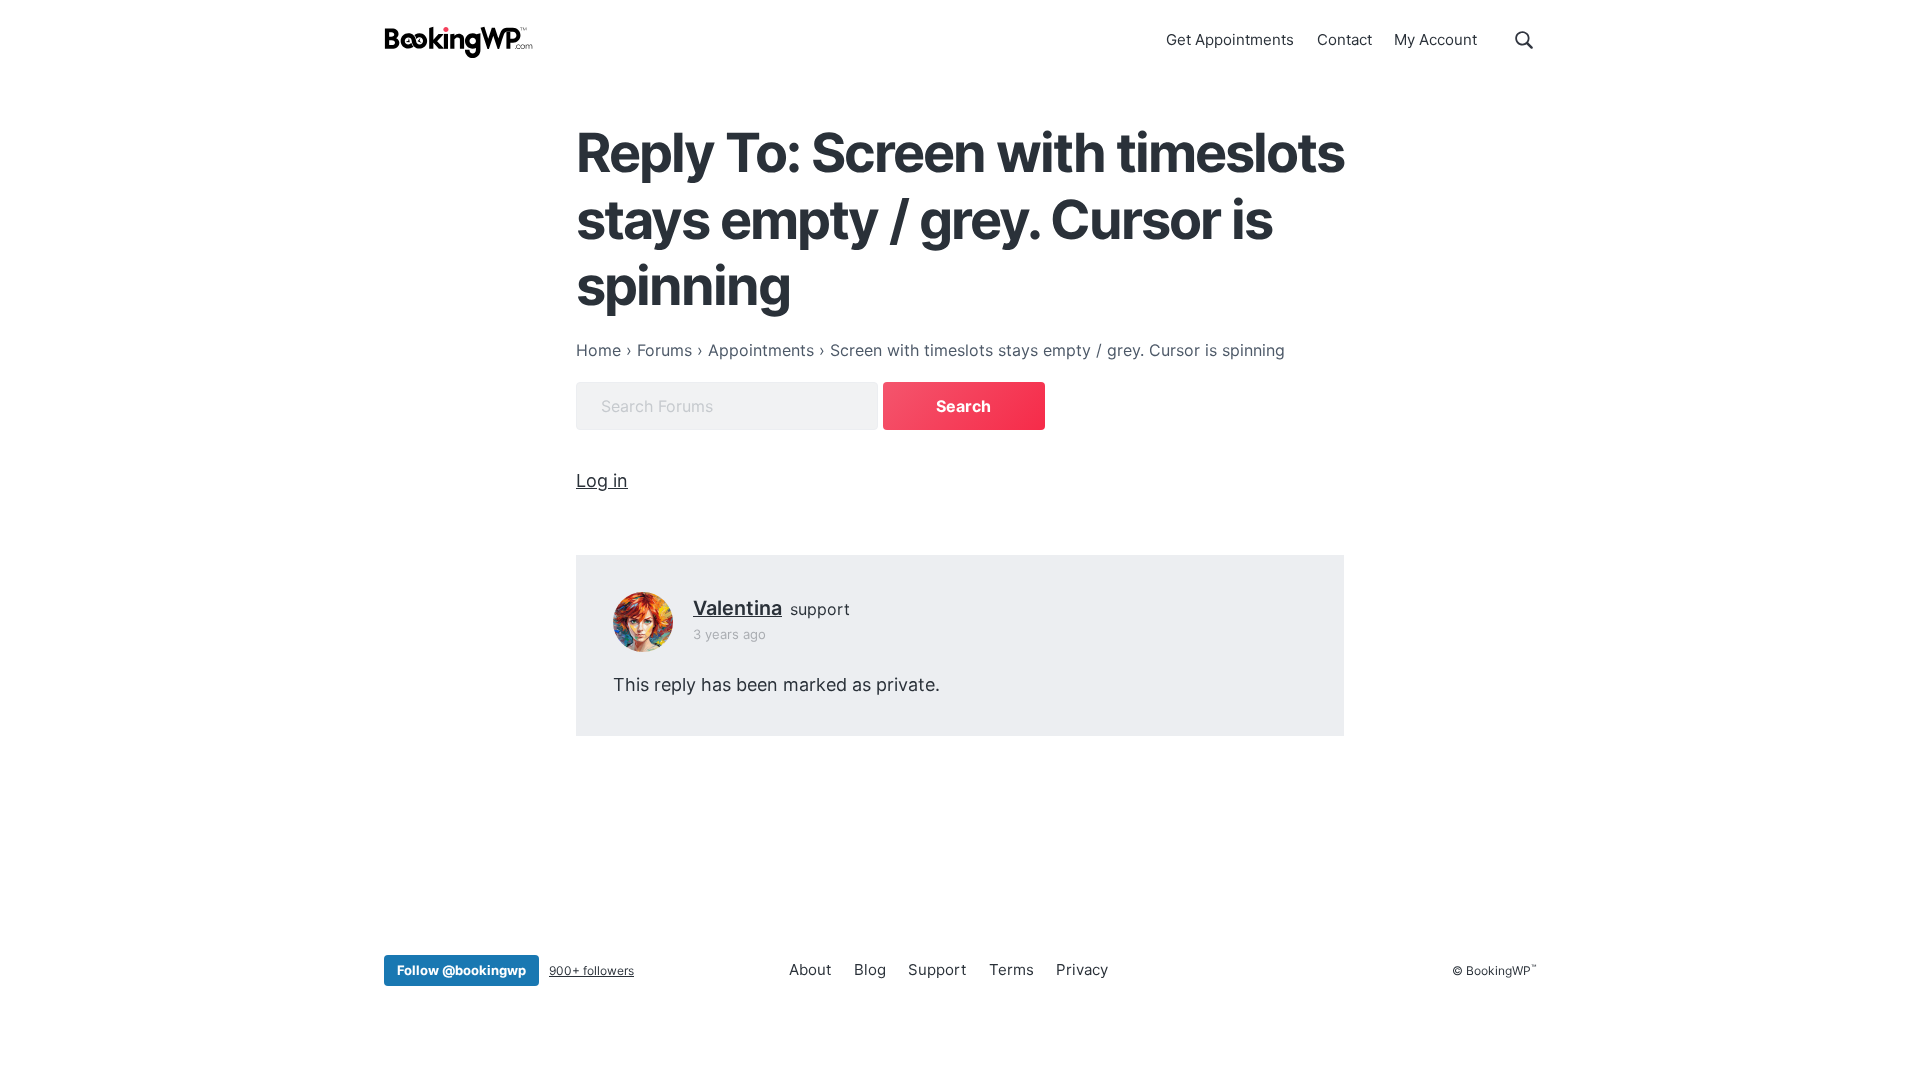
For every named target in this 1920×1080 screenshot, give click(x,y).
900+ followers (591, 970)
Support (937, 969)
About (810, 969)
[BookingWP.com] (459, 42)
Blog (870, 969)
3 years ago (729, 634)
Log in (602, 480)
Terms (1011, 969)
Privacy (1082, 969)
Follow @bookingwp (461, 970)
